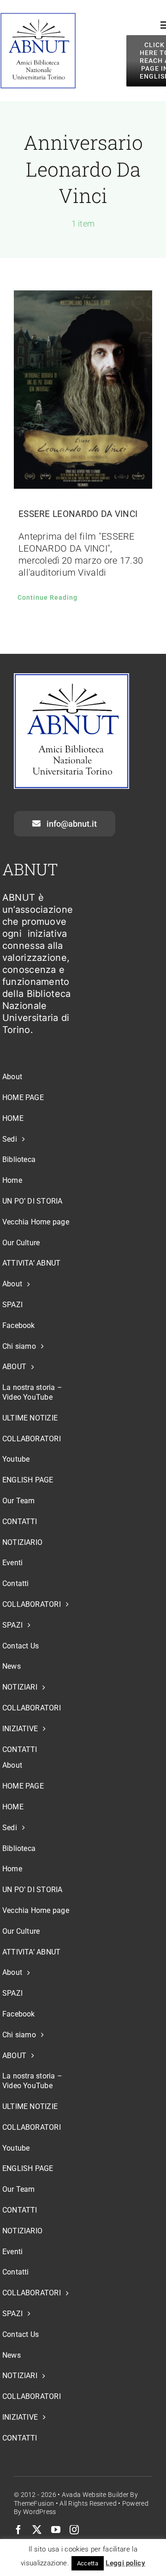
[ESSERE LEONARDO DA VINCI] (83, 390)
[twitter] (37, 2530)
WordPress (40, 2512)
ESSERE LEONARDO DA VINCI (78, 514)
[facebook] (18, 2530)
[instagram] (74, 2530)
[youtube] (56, 2530)
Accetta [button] (88, 2563)
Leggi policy (125, 2563)
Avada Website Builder (95, 2495)
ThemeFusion (34, 2503)
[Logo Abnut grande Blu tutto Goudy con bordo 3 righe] (38, 17)
